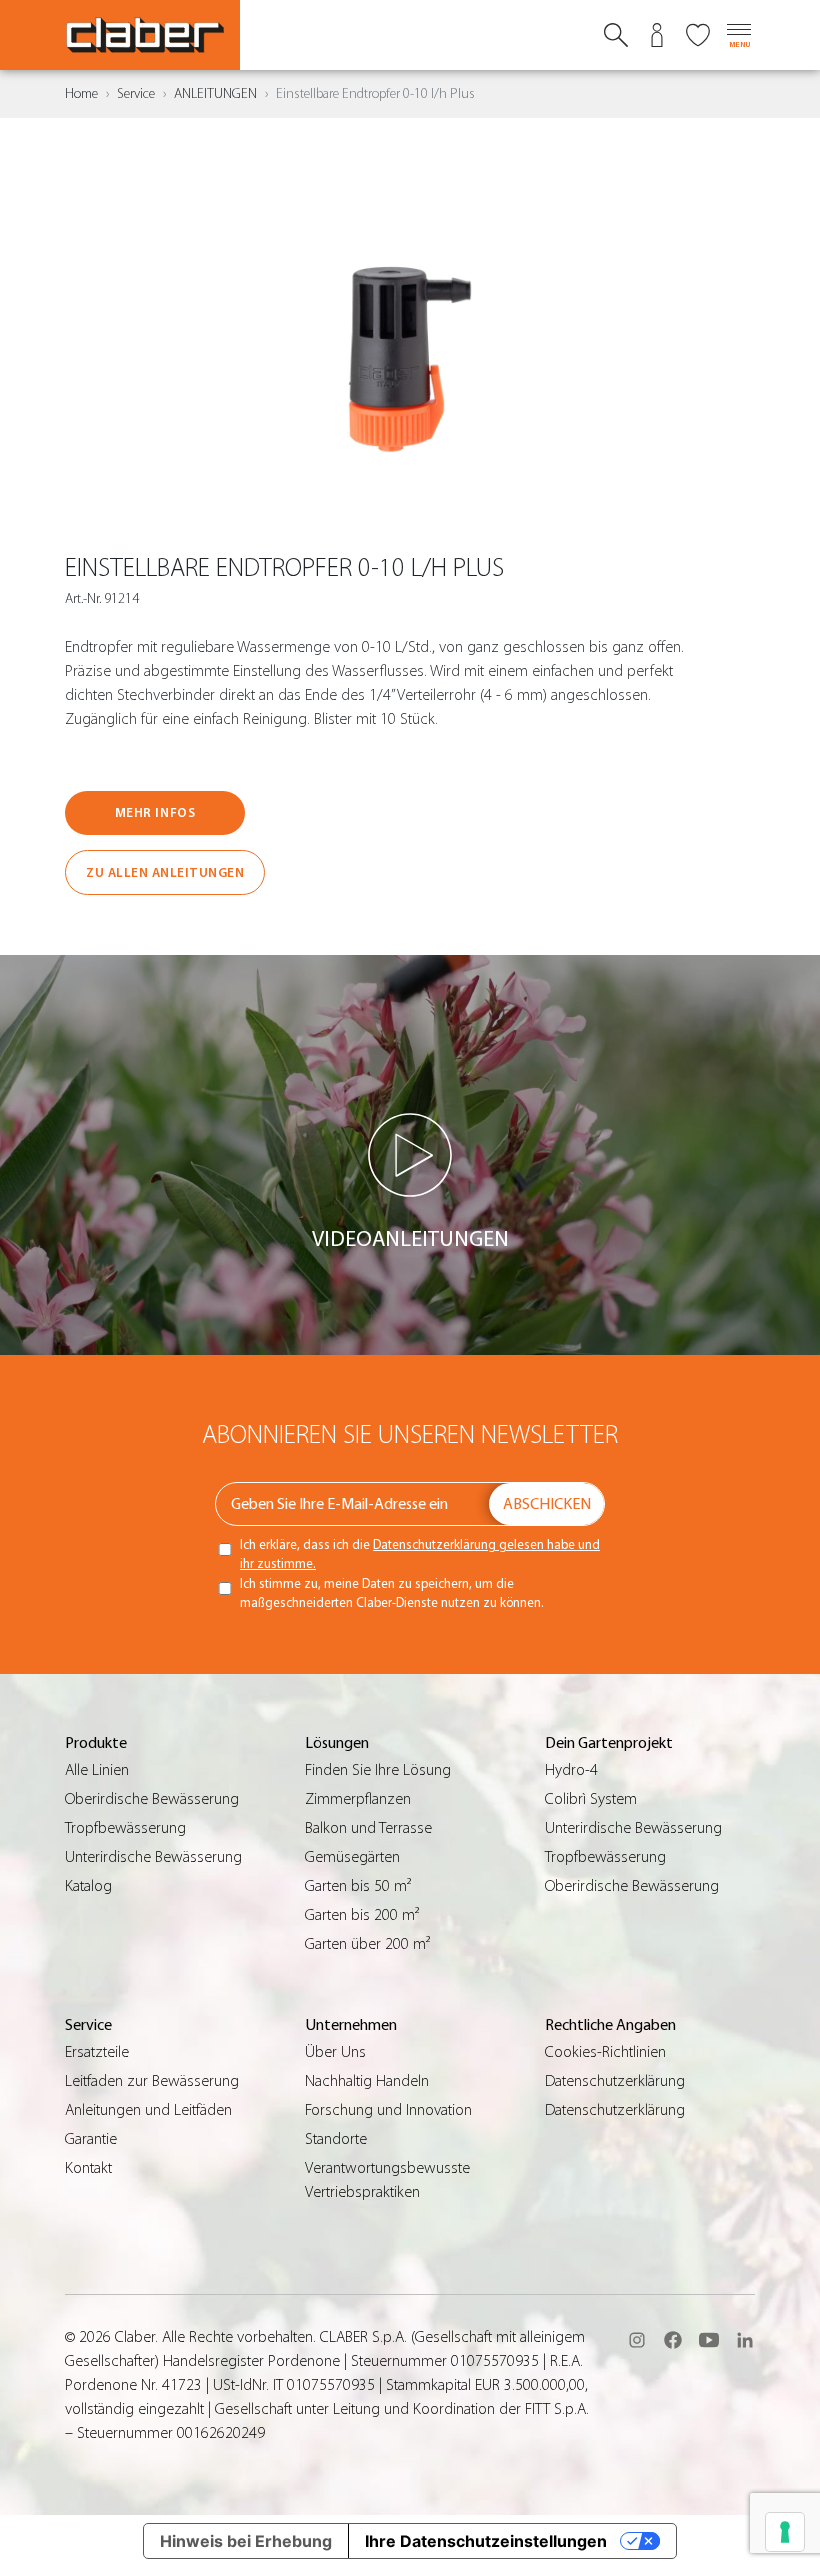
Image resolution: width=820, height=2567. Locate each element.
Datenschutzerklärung (615, 2081)
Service (136, 94)
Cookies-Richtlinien (605, 2052)
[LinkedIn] (745, 2340)
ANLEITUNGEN (215, 94)
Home (81, 94)
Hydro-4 (571, 1770)
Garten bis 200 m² (362, 1915)
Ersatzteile (97, 2052)
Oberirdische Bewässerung (152, 1799)
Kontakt (88, 2168)
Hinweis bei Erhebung (246, 2541)
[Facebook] (673, 2340)
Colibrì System (591, 1799)
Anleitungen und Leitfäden (148, 2110)
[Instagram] (637, 2340)
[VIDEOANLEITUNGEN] (410, 1155)
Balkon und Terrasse (368, 1828)
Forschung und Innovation (388, 2110)
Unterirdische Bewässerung (153, 1857)
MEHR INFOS (155, 812)
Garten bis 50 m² (358, 1886)
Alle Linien (97, 1770)
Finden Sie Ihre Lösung (378, 1770)
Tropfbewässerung (125, 1828)
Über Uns (335, 2052)
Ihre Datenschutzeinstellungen (486, 2541)
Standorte (336, 2139)
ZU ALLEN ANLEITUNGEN (165, 872)
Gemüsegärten (352, 1857)
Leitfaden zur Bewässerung (152, 2081)
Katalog (88, 1886)
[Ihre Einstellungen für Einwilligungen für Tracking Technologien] (785, 2532)
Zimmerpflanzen (358, 1799)
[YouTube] (709, 2340)
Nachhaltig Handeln (367, 2081)
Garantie (91, 2139)
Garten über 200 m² (367, 1944)
